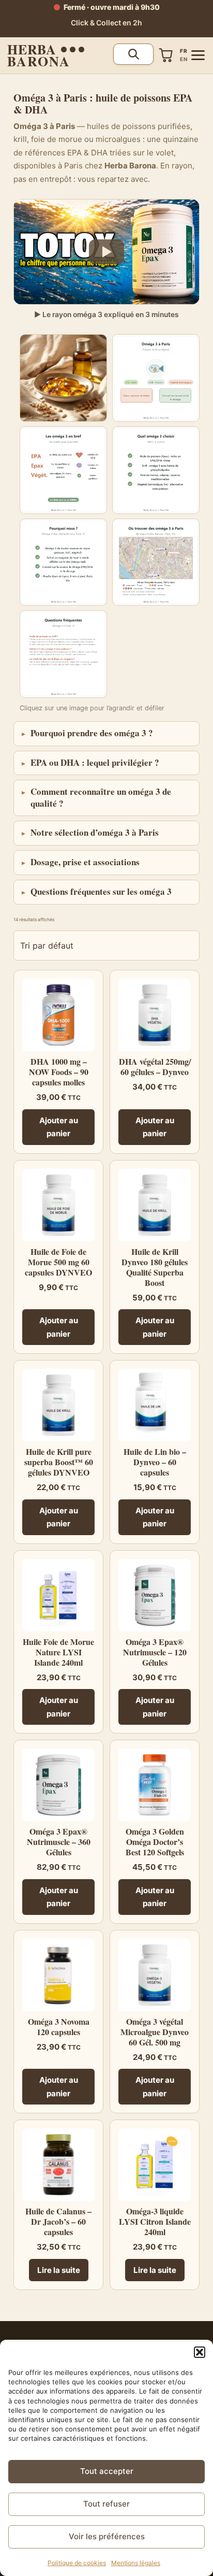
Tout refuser (106, 2504)
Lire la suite (59, 2270)
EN (184, 59)
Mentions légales (136, 2563)
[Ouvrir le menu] (198, 55)
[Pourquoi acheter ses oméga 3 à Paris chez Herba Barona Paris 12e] (63, 562)
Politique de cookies (77, 2563)
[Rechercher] (133, 54)
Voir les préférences (107, 2536)
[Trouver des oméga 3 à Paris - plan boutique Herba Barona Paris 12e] (156, 562)
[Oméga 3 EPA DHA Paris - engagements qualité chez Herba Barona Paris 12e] (156, 470)
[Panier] (166, 55)
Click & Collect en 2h (106, 23)
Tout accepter (107, 2471)
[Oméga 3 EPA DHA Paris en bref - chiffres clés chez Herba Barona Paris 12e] (63, 470)
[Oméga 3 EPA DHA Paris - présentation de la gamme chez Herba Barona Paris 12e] (156, 378)
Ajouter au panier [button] (59, 1127)
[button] (200, 2352)
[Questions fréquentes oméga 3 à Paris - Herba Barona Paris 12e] (63, 654)
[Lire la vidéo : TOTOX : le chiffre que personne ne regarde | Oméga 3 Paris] (106, 252)
